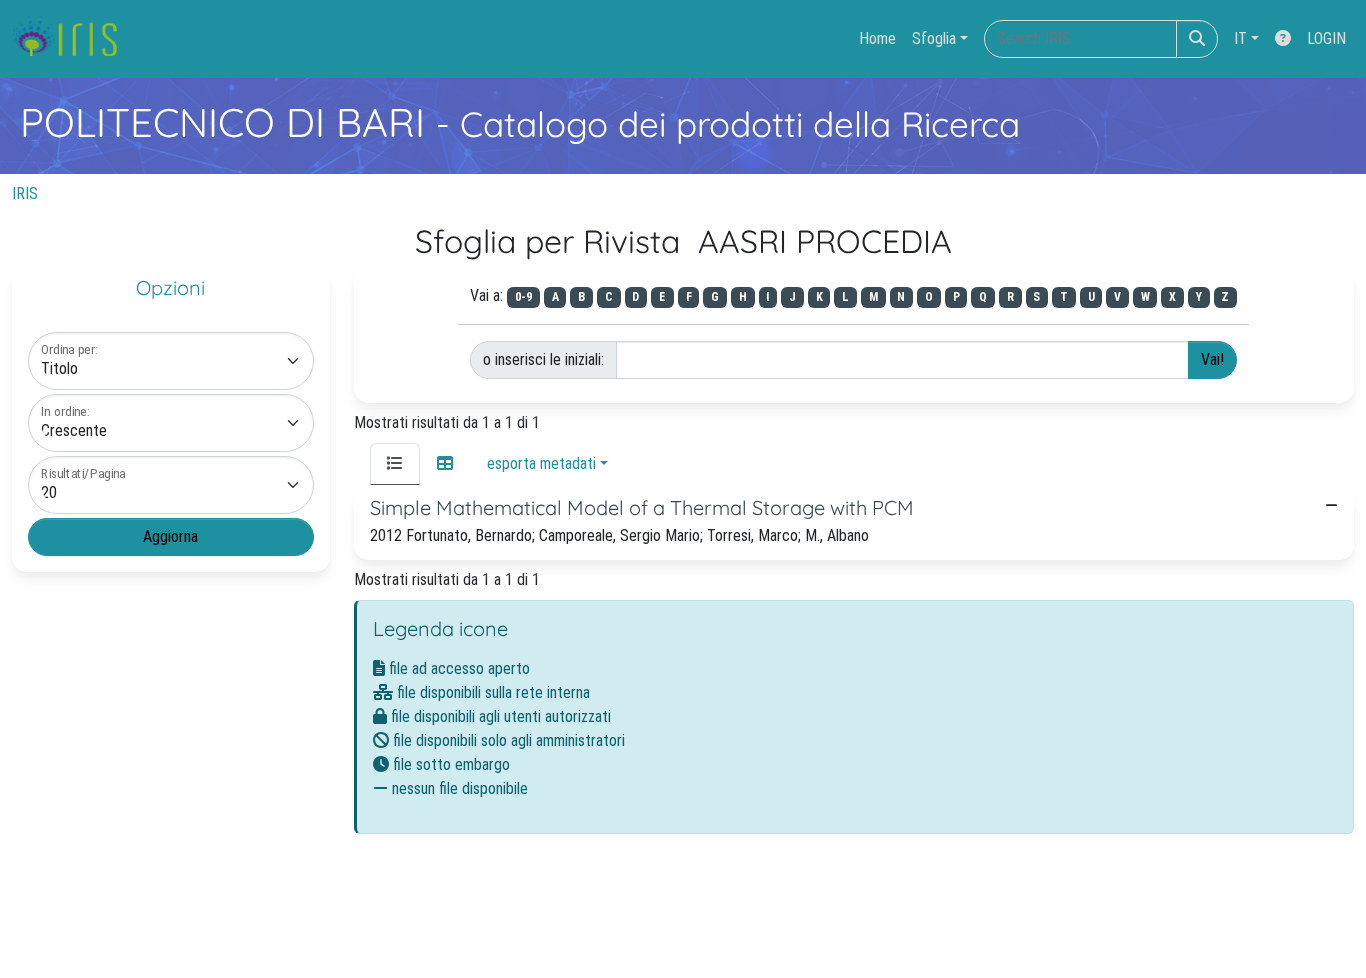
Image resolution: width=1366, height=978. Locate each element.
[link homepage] (72, 39)
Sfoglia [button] (934, 38)
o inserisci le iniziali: (543, 359)
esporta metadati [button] (541, 463)
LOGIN (1326, 38)
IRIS (25, 193)
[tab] (395, 464)
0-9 (523, 297)
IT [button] (1240, 38)
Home (877, 38)
